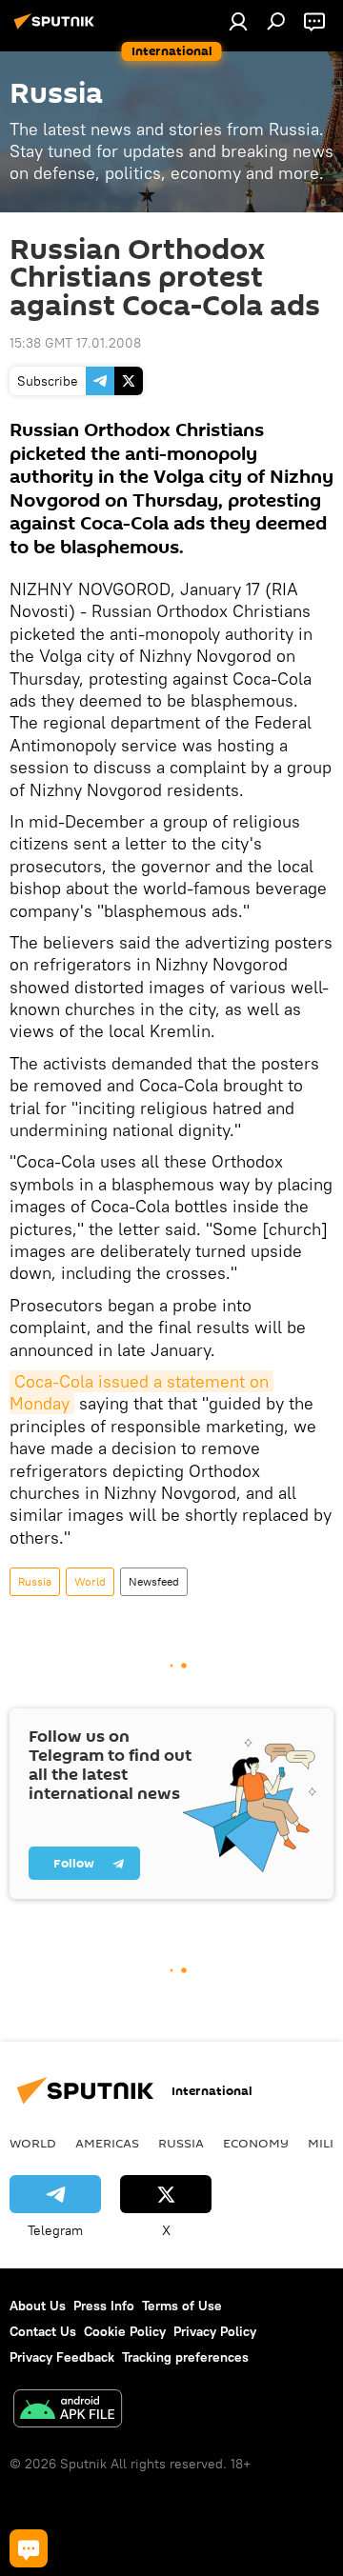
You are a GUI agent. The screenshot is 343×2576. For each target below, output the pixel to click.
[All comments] (29, 2548)
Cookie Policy (125, 2331)
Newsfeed (154, 1581)
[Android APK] (68, 2411)
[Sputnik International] (57, 29)
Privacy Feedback (62, 2357)
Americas (107, 2143)
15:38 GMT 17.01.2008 (75, 343)
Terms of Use (182, 2306)
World (90, 1581)
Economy (256, 2143)
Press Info (104, 2306)
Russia (35, 1581)
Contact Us (43, 2331)
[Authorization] (238, 21)
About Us (38, 2306)
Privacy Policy (215, 2331)
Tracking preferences (185, 2357)
